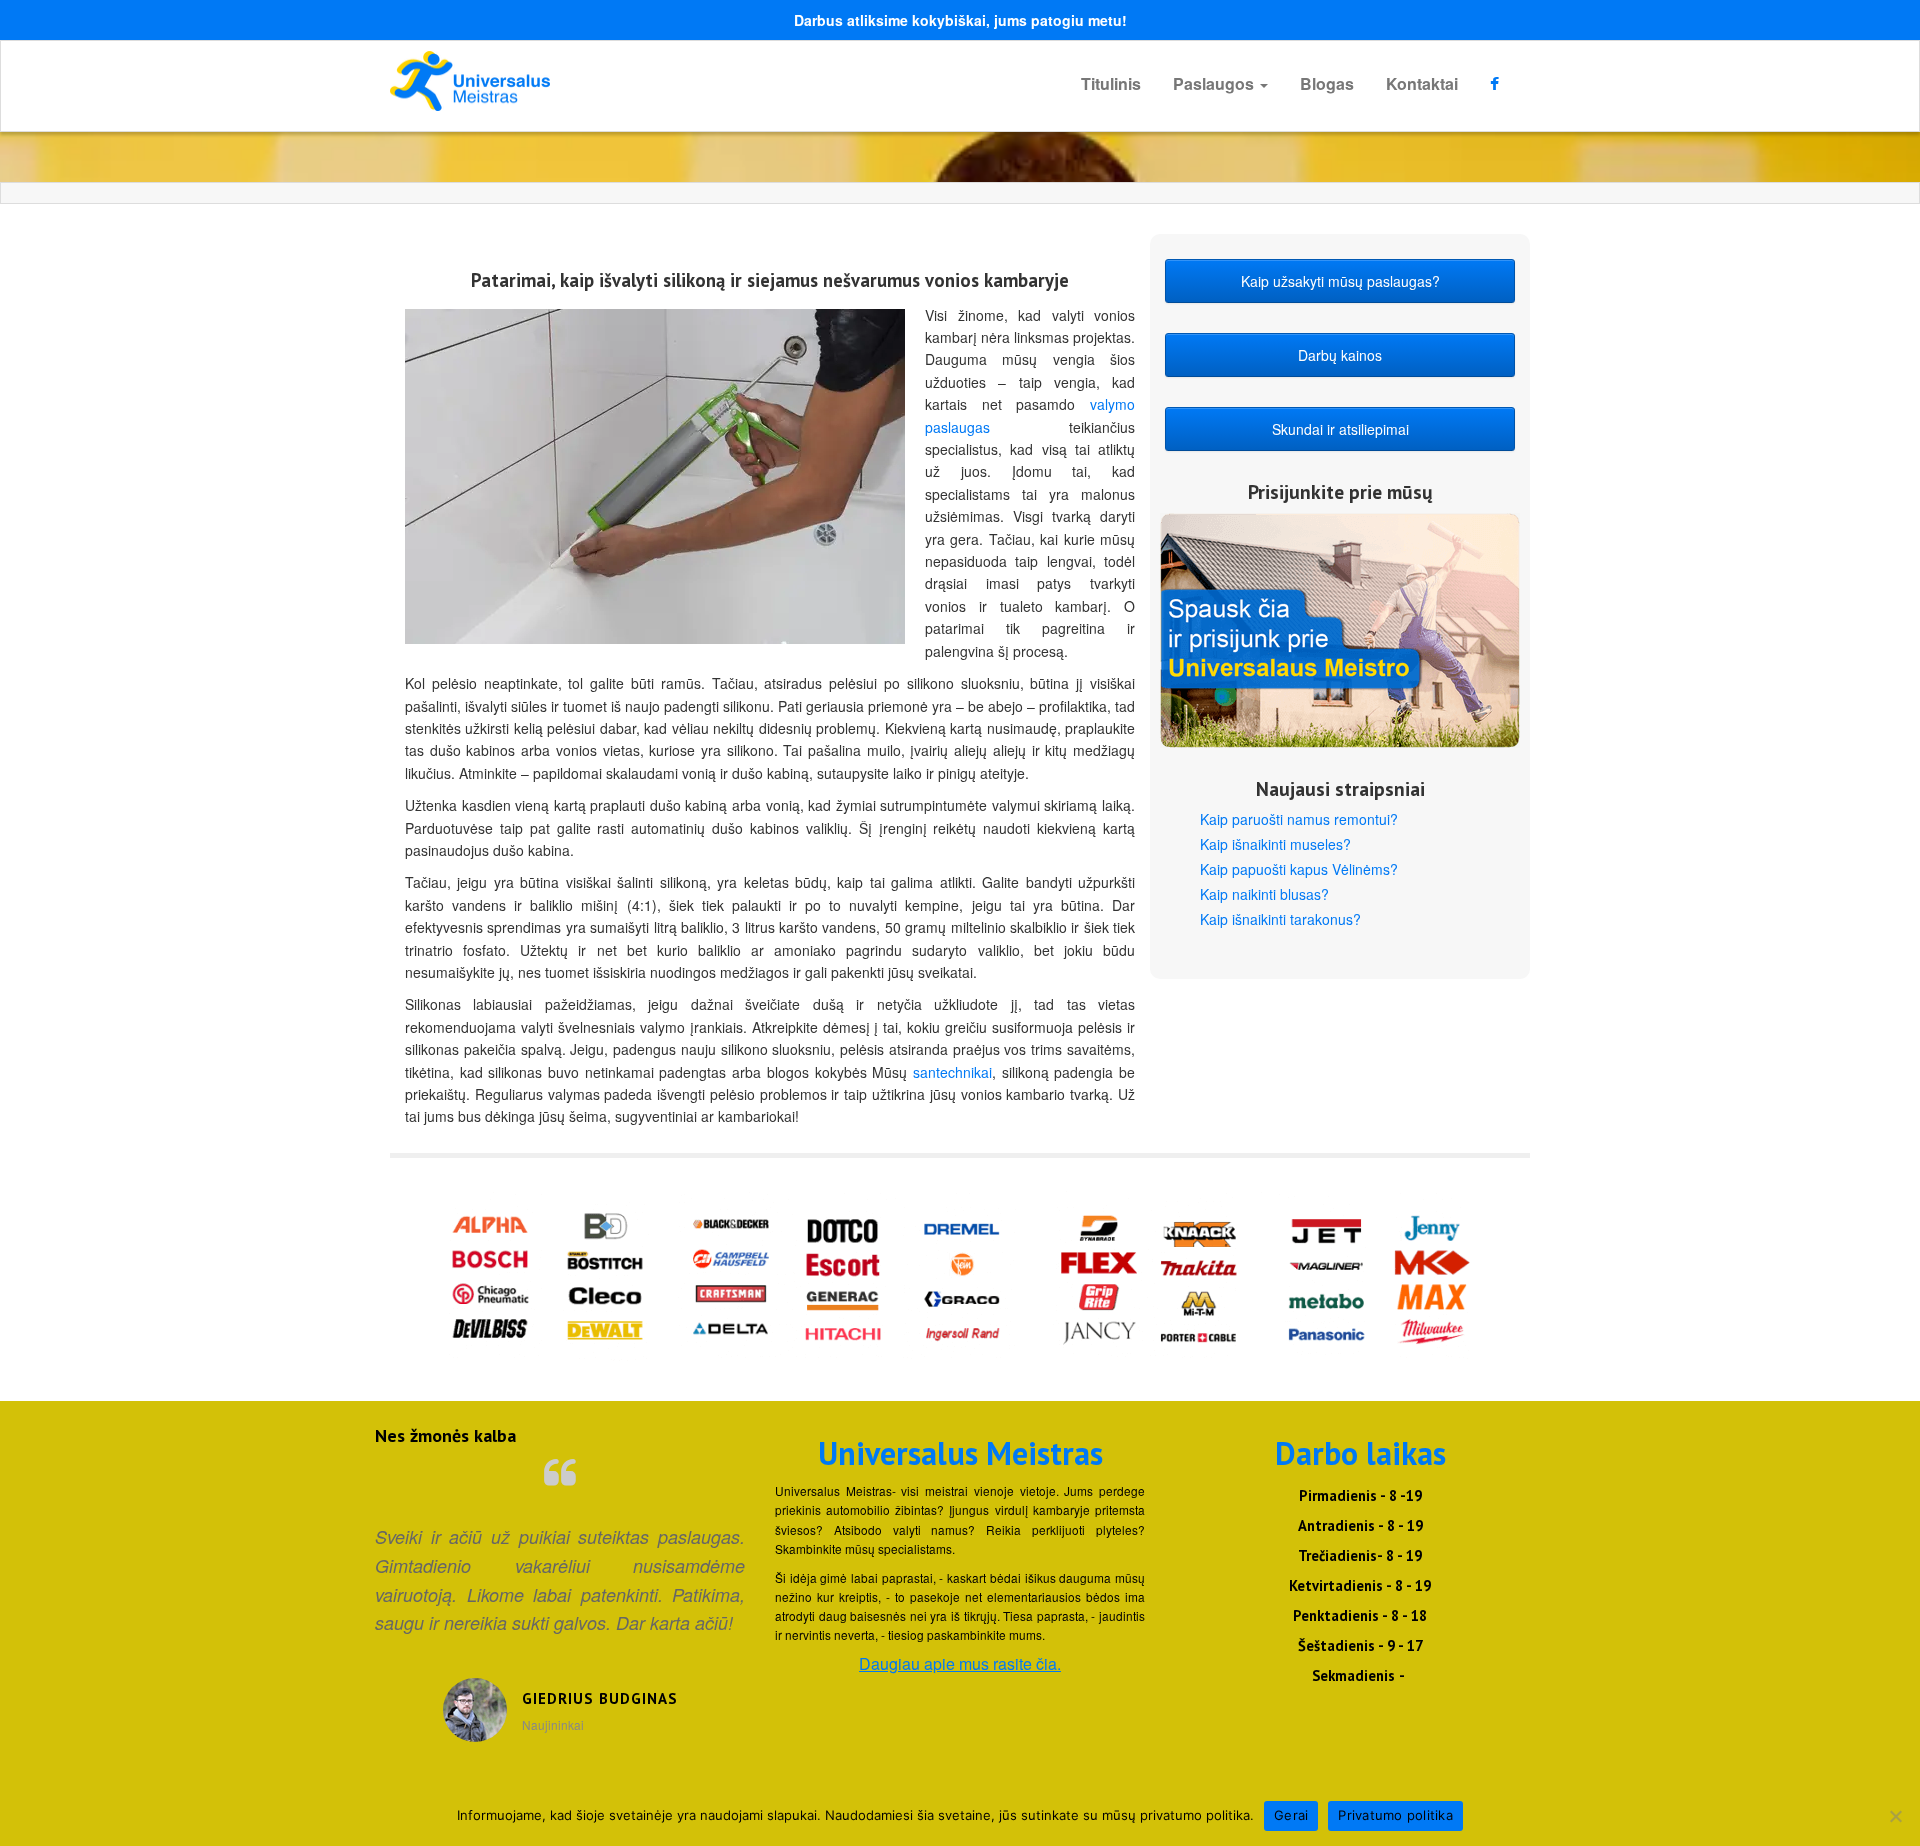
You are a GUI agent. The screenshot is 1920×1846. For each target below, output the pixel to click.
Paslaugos (1215, 83)
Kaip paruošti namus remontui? (1299, 819)
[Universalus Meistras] (570, 81)
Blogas (1327, 83)
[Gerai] (1895, 1816)
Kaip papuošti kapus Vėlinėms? (1299, 869)
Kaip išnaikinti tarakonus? (1280, 919)
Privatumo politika (1395, 1815)
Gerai (1291, 1815)
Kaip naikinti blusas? (1264, 894)
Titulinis (1111, 83)
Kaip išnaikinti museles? (1275, 844)
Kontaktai (1422, 83)
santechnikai (952, 1072)
